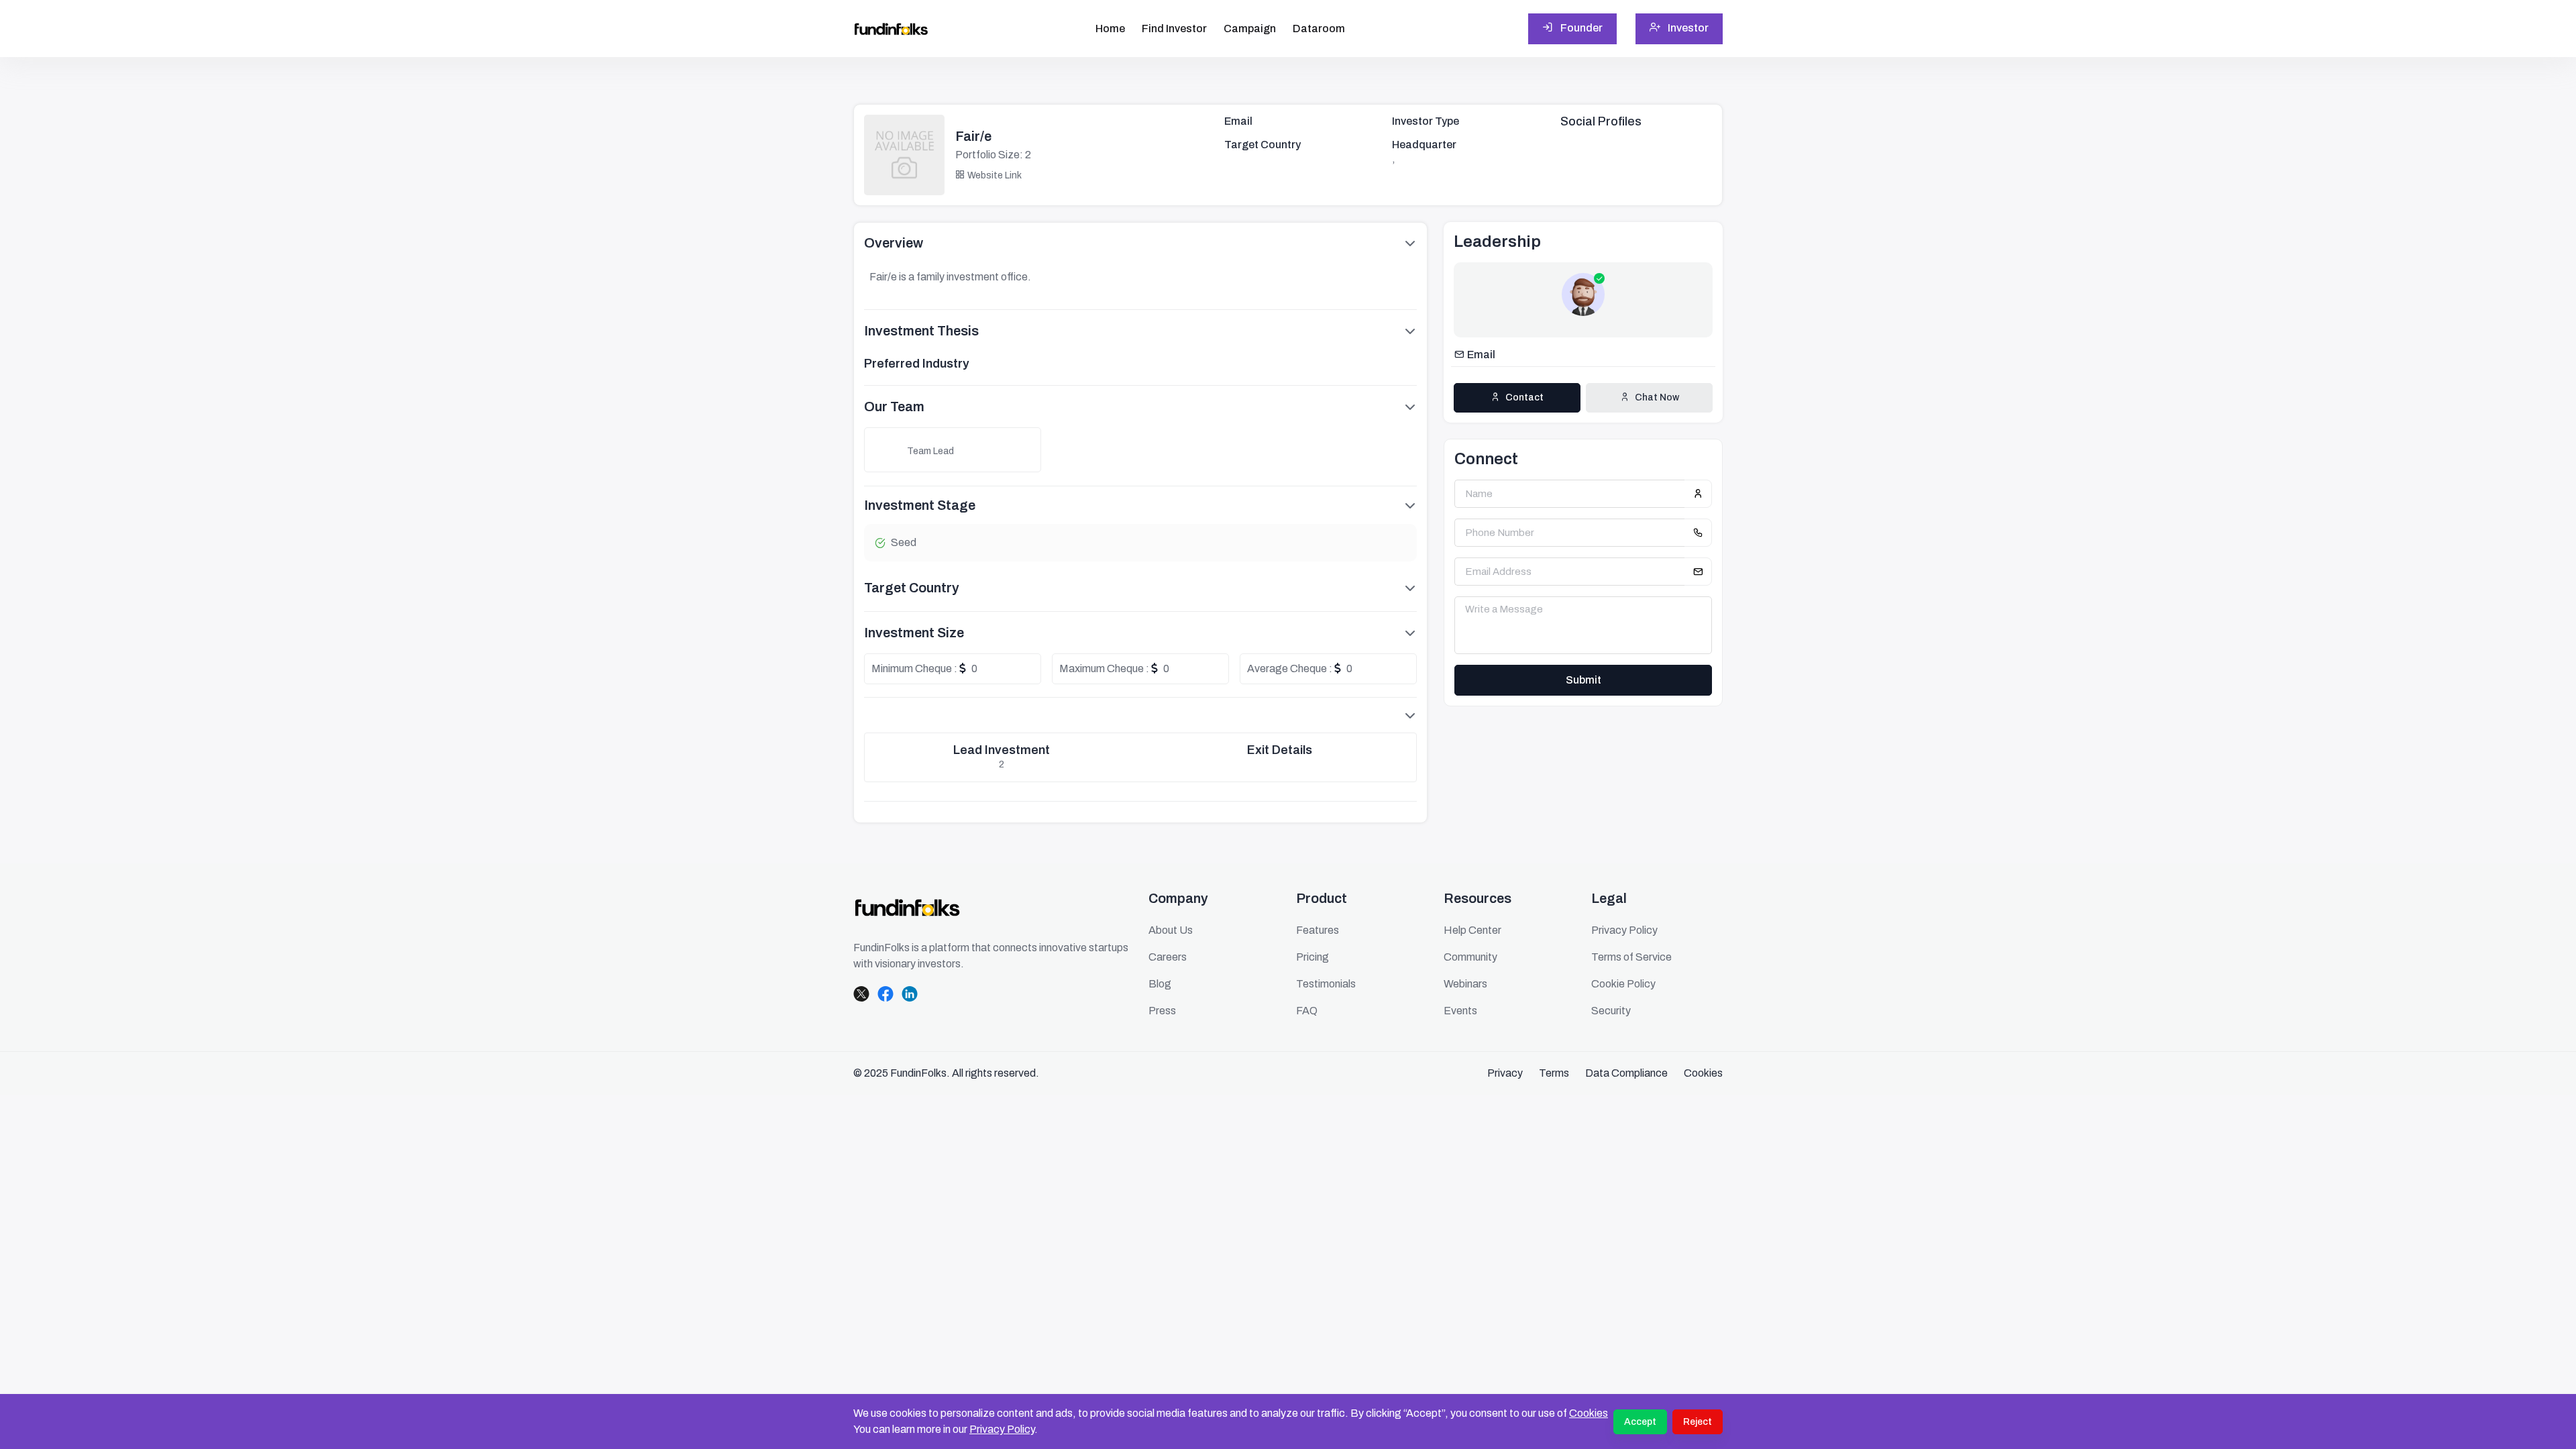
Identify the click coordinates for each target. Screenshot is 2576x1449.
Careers (1168, 957)
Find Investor (1174, 29)
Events (1460, 1011)
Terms (1554, 1073)
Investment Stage (920, 505)
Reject (1698, 1422)
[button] (1140, 715)
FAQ (1307, 1011)
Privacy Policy (1002, 1429)
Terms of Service (1631, 957)
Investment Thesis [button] (921, 331)
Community (1470, 957)
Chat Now (1657, 397)
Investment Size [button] (914, 633)
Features (1318, 930)
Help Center (1472, 930)
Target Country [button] (912, 588)
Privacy (1505, 1073)
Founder (1580, 28)
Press (1162, 1011)
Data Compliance (1626, 1073)
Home (1110, 29)
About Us (1171, 930)
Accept (1640, 1422)
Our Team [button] (894, 407)
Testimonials (1326, 984)
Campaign (1250, 29)
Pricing (1312, 957)
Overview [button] (894, 243)
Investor (1687, 28)
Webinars (1465, 984)
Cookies (1589, 1413)
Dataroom (1319, 29)
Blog (1160, 984)
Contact (1524, 397)
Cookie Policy (1623, 984)
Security (1611, 1011)
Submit (1584, 680)
